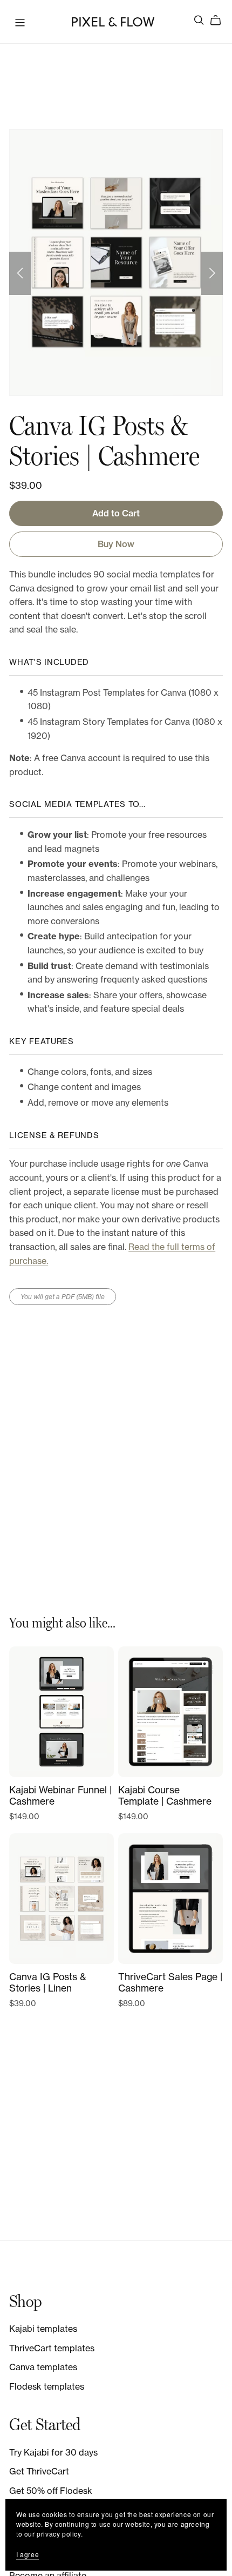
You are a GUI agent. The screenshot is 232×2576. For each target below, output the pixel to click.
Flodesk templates (47, 2386)
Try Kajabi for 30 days (53, 2452)
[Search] (199, 20)
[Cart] (220, 21)
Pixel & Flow (112, 21)
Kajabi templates (43, 2329)
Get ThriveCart (39, 2471)
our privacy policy (53, 2534)
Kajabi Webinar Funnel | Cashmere (60, 1795)
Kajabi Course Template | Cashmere (165, 1795)
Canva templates (43, 2367)
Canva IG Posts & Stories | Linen (48, 1982)
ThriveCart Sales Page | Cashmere (170, 1982)
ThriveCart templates (52, 2348)
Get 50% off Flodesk (51, 2491)
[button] (20, 273)
